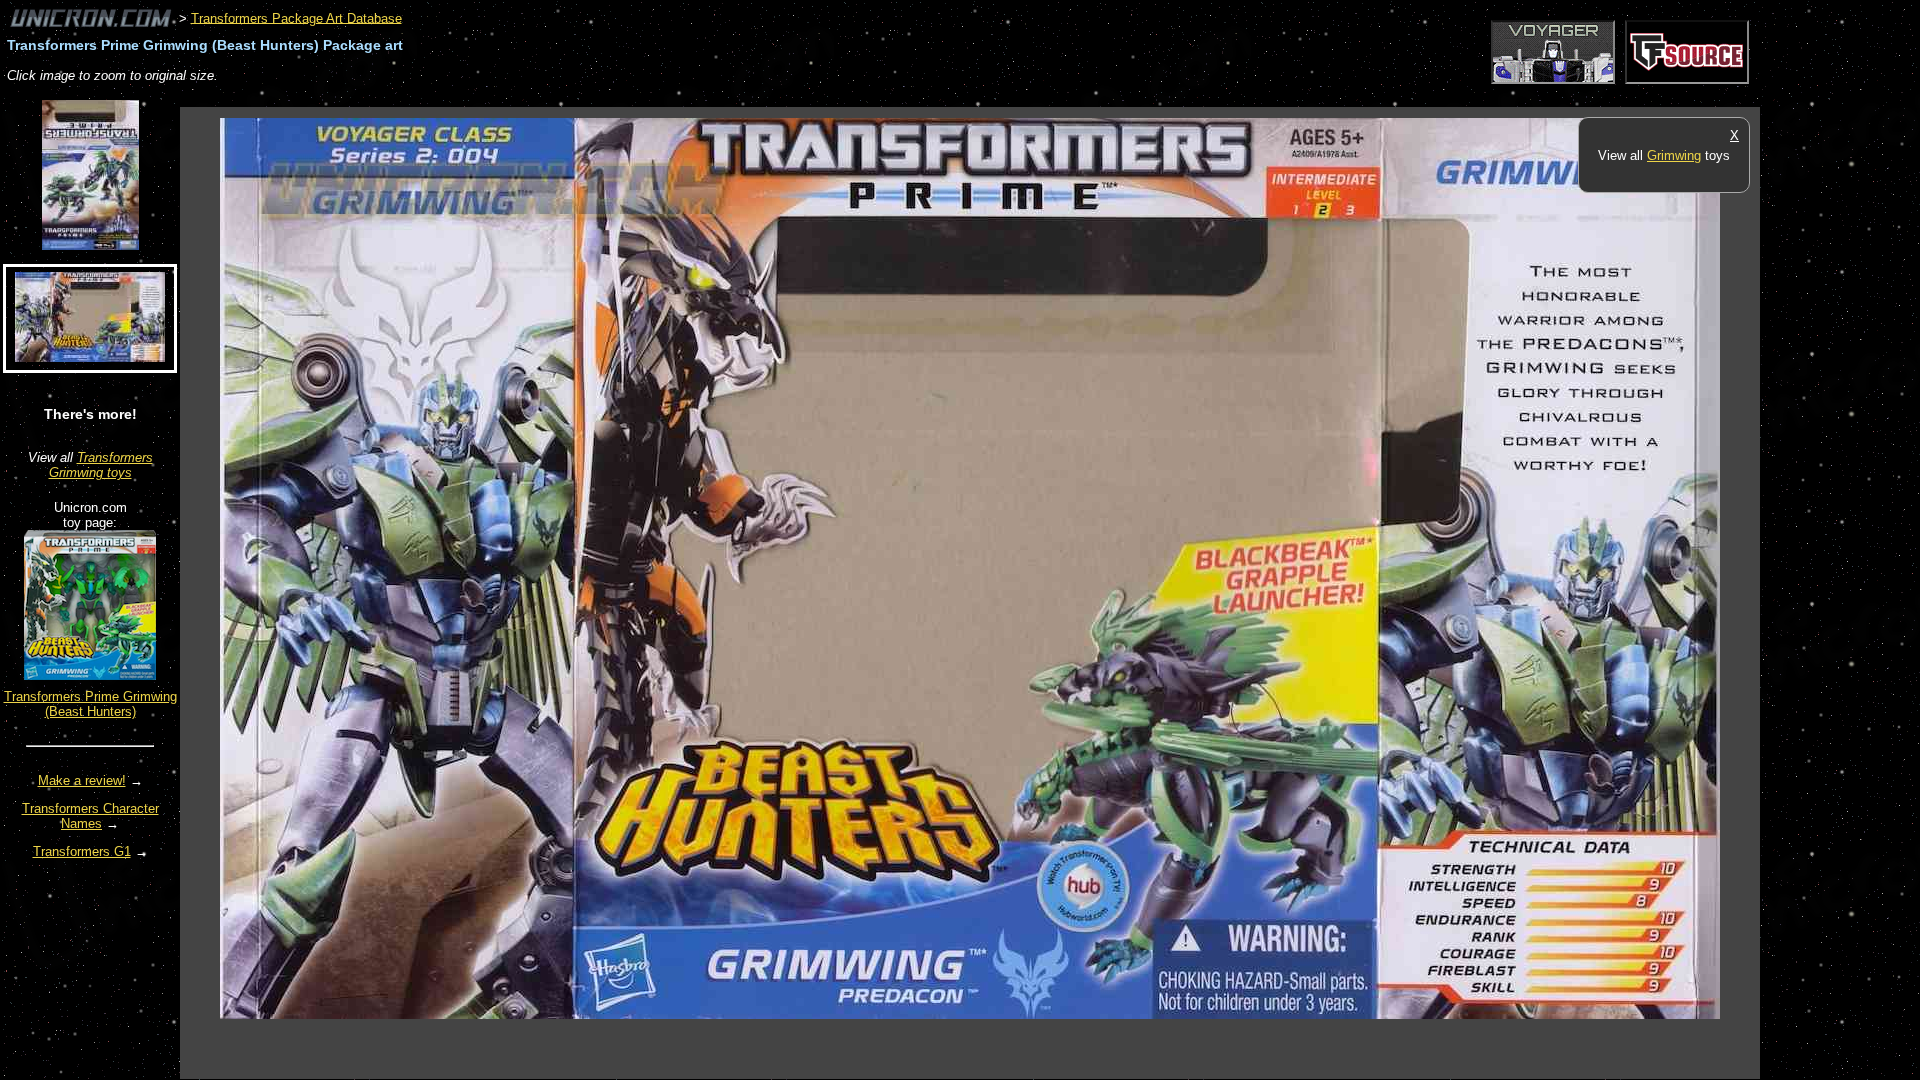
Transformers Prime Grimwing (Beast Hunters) (90, 704)
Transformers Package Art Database (296, 17)
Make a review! (82, 780)
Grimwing (1674, 155)
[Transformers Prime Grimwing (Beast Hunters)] (90, 675)
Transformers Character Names (90, 816)
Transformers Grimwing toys (101, 465)
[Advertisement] (544, 96)
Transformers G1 (82, 851)
